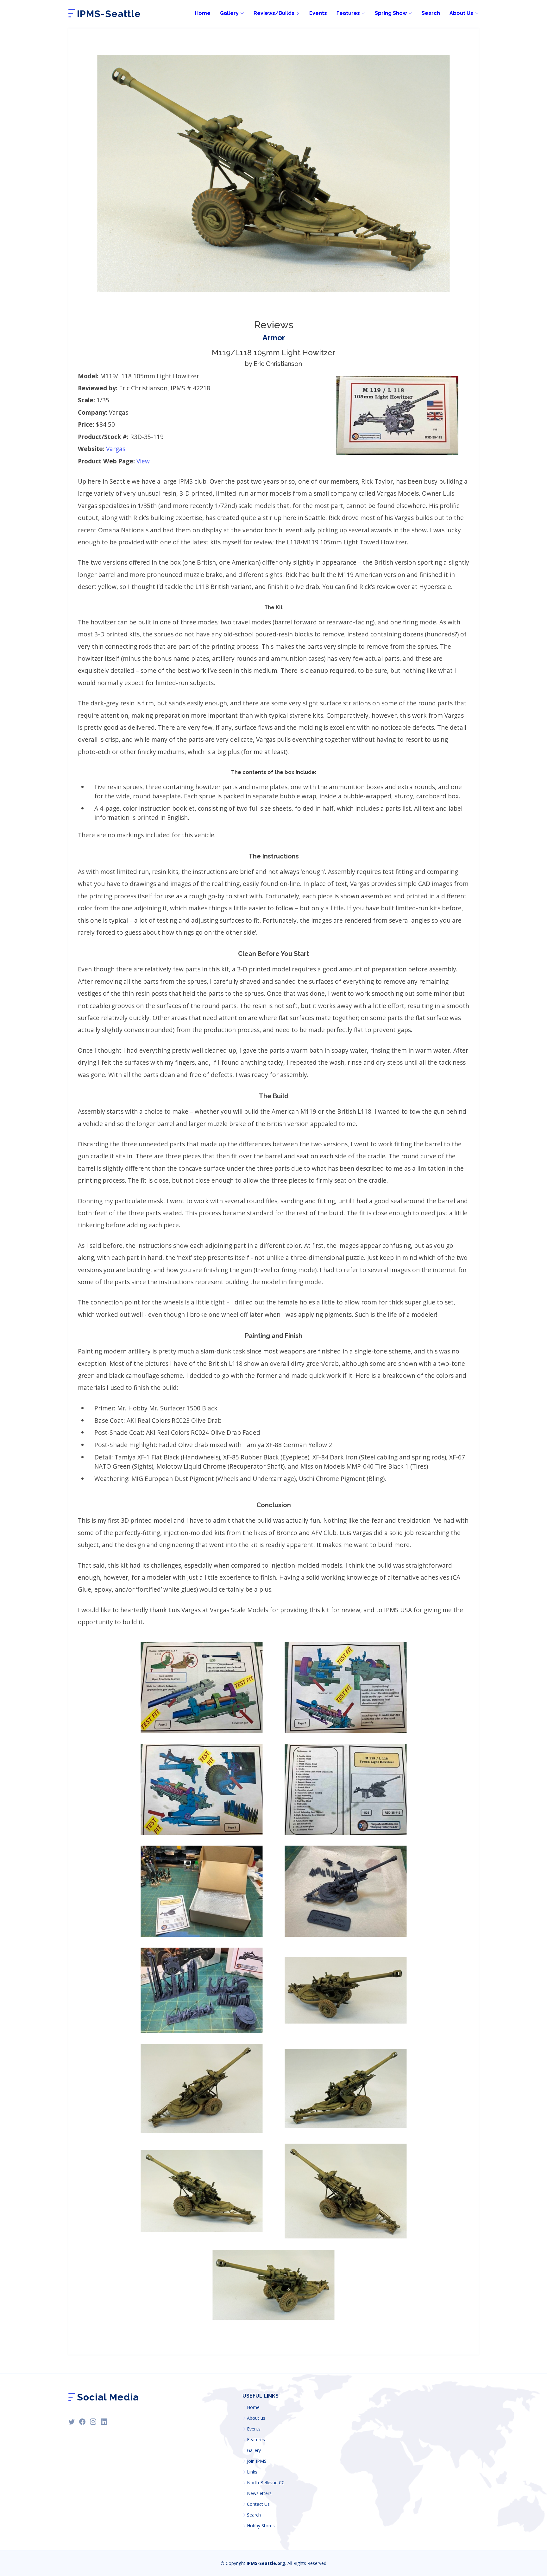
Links (252, 2472)
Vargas (116, 449)
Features (256, 2440)
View (143, 461)
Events (318, 13)
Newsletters (259, 2493)
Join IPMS (257, 2461)
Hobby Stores (261, 2526)
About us (256, 2418)
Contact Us (258, 2504)
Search (431, 13)
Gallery (254, 2450)
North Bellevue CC (266, 2483)
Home (203, 13)
